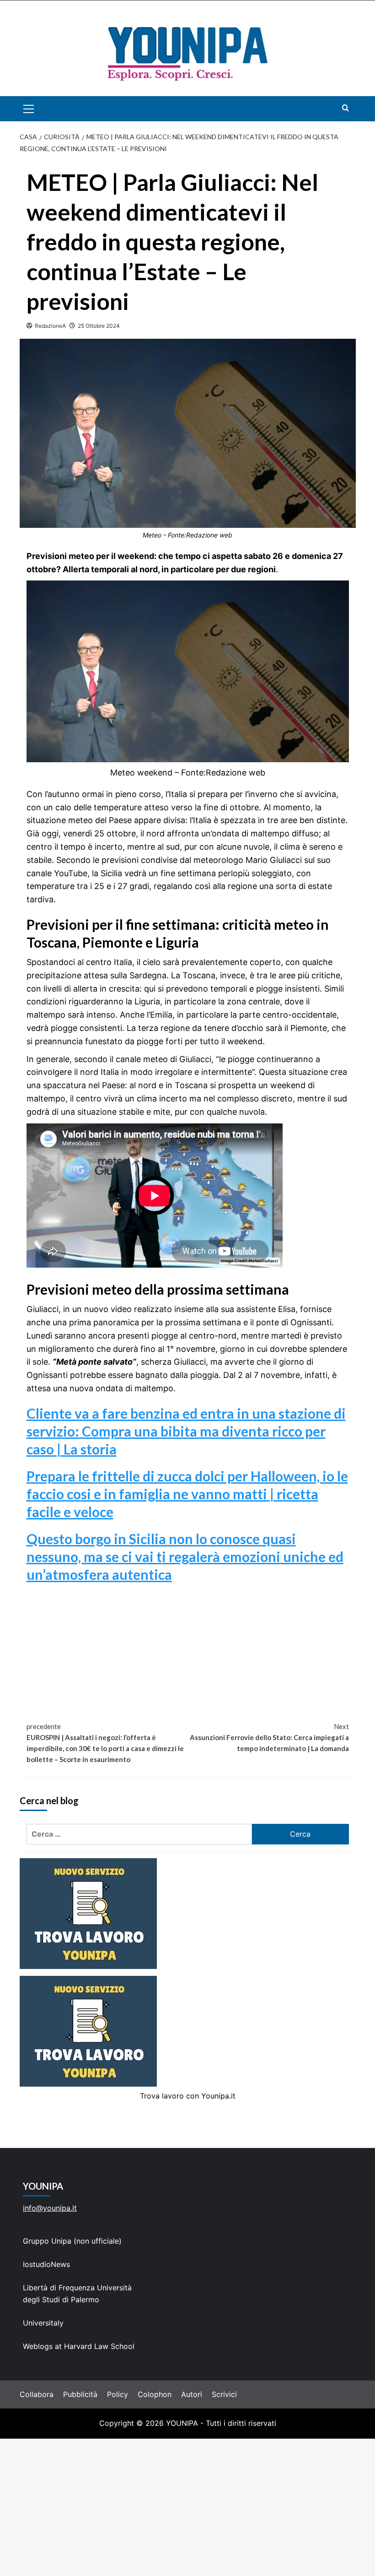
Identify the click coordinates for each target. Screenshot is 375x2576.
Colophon (155, 2394)
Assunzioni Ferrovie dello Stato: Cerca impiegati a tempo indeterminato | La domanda (269, 1737)
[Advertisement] (187, 2507)
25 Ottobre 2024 (99, 326)
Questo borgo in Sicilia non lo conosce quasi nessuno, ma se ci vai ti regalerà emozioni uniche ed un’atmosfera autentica (185, 1556)
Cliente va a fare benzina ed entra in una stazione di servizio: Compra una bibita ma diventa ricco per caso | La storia (186, 1431)
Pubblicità (80, 2394)
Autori (192, 2394)
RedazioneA (50, 326)
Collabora (37, 2394)
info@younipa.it (50, 2208)
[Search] (346, 108)
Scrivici (224, 2394)
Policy (118, 2394)
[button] (39, 109)
